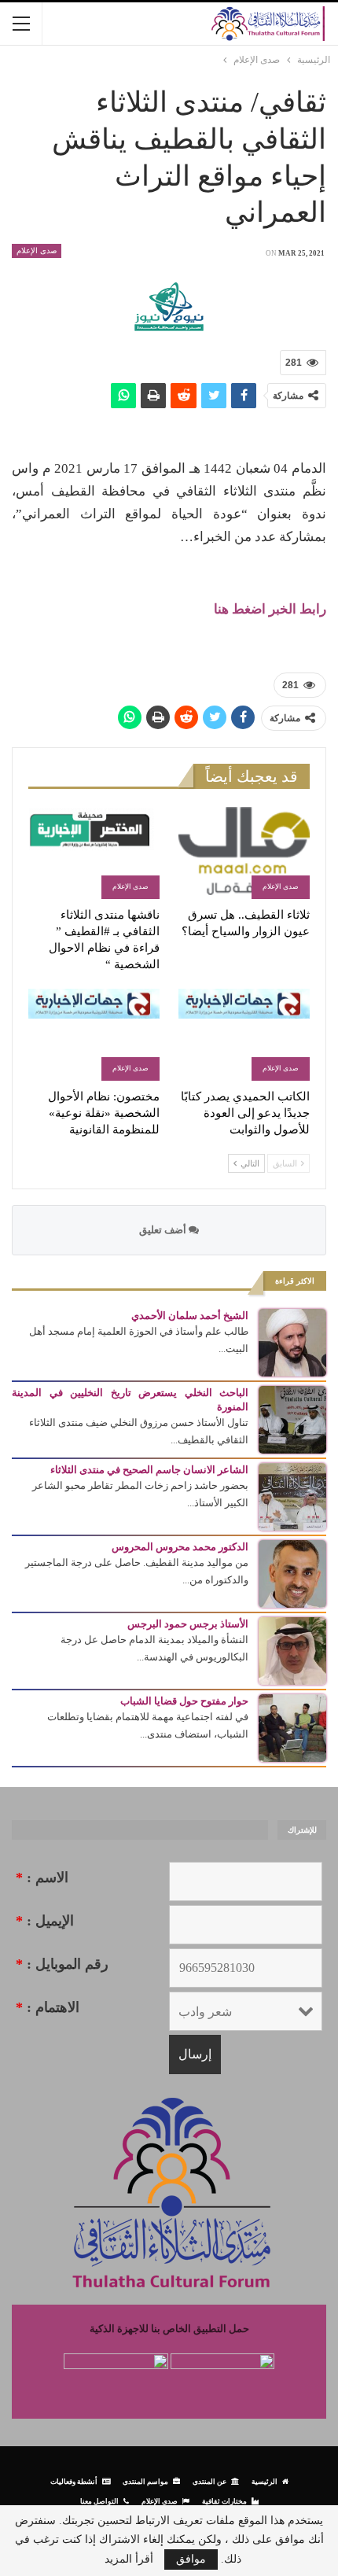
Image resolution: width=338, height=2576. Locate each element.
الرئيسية (265, 2481)
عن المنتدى (209, 2481)
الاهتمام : (48, 2007)
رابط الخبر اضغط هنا (270, 609)
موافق (191, 2559)
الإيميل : (45, 1921)
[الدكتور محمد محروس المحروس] (292, 1573)
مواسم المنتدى (145, 2481)
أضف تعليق (164, 1230)
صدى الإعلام (37, 251)
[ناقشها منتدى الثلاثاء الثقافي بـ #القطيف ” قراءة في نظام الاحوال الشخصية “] (94, 853)
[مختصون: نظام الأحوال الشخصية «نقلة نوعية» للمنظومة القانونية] (94, 1035)
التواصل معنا (99, 2501)
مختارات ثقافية (224, 2501)
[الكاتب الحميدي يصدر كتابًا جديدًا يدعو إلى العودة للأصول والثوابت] (244, 1035)
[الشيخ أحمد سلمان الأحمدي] (292, 1341)
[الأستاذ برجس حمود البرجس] (292, 1650)
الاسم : (42, 1878)
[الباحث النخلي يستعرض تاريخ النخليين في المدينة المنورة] (292, 1419)
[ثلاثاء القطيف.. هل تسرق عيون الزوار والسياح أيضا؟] (244, 853)
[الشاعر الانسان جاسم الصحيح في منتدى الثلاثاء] (292, 1496)
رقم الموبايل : (62, 1964)
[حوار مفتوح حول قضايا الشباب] (292, 1727)
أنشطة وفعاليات (74, 2481)
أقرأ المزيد (129, 2559)
